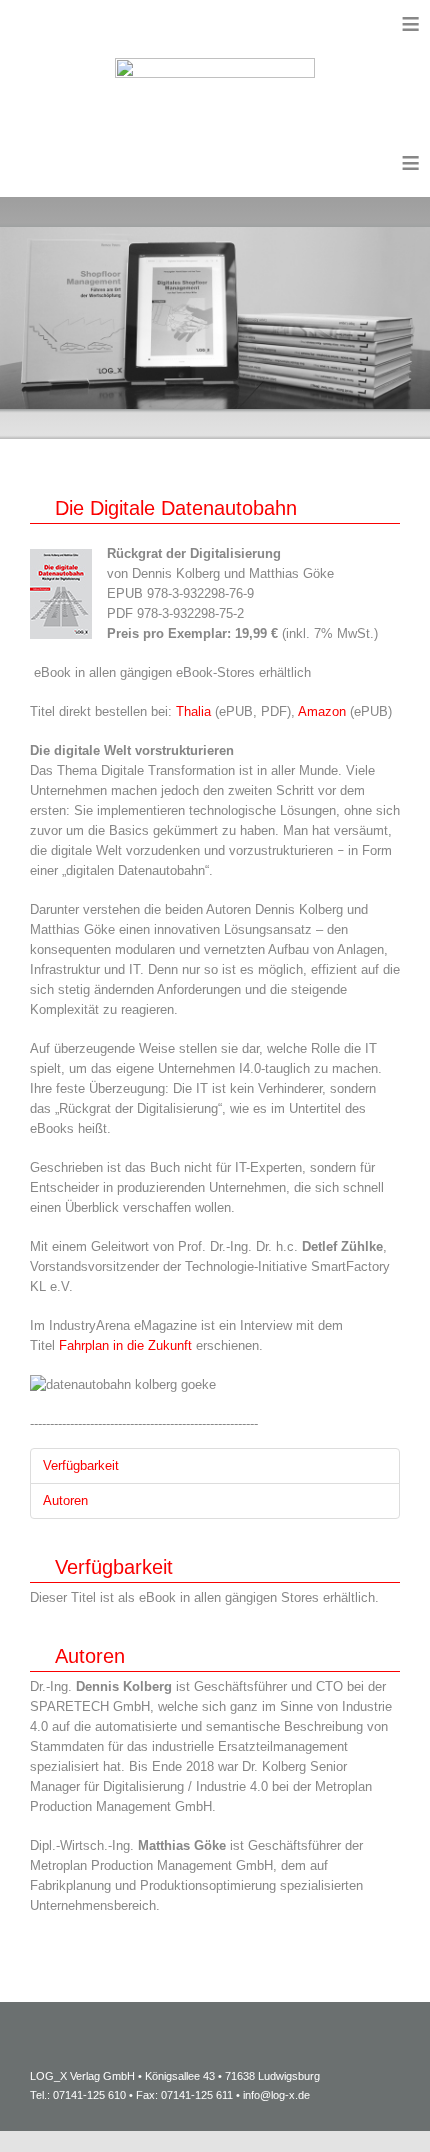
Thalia (195, 711)
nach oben (365, 2106)
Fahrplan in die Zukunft (125, 1345)
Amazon (324, 711)
